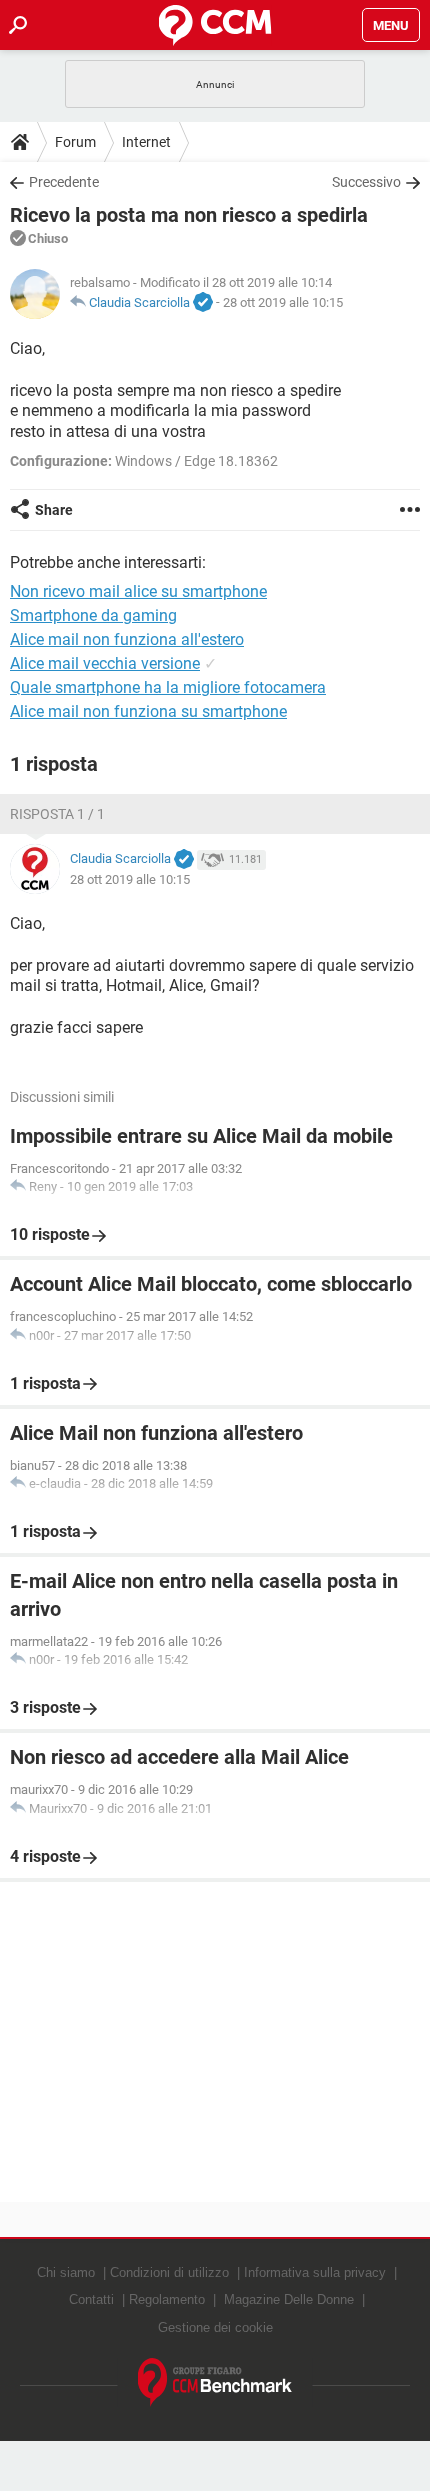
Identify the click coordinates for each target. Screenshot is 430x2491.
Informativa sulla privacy (315, 2272)
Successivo (366, 182)
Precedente (64, 182)
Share (54, 510)
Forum (75, 142)
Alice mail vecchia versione (105, 663)
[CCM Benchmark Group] (215, 2382)
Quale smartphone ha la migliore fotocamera (168, 687)
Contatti (91, 2299)
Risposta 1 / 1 (57, 814)
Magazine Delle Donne (289, 2299)
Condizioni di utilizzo (169, 2272)
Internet (146, 142)
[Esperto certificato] (203, 303)
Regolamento (167, 2299)
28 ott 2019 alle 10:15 (283, 302)
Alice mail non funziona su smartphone (148, 711)
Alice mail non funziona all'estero (127, 639)
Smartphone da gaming (93, 615)
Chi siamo (66, 2272)
